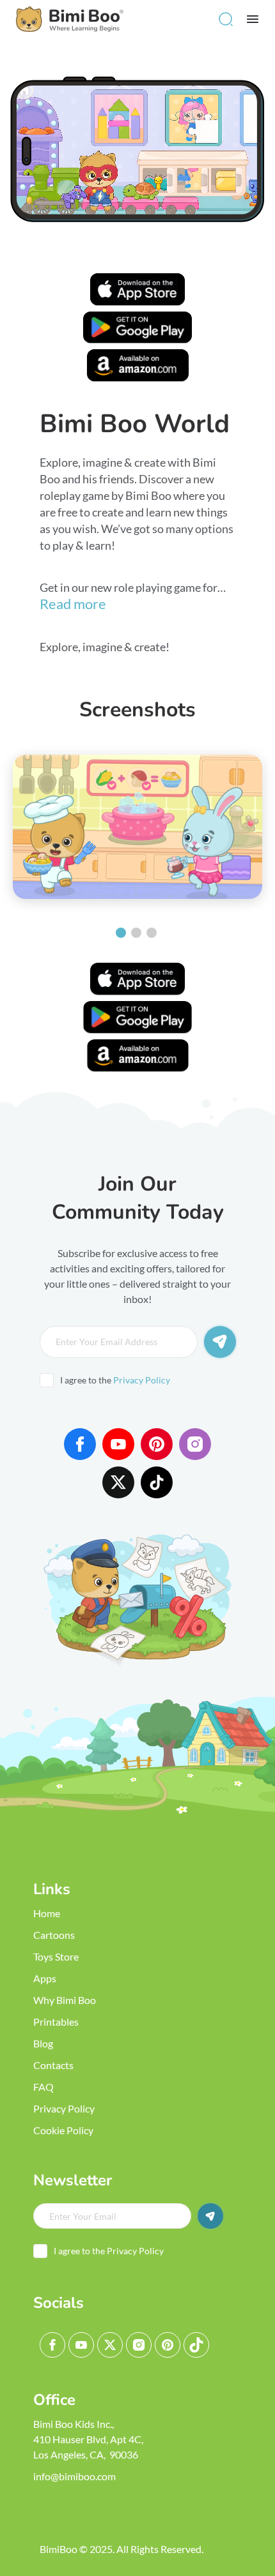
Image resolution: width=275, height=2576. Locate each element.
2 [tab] (136, 933)
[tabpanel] (137, 827)
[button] (226, 19)
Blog (43, 2043)
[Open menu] (253, 19)
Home (47, 1913)
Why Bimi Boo (65, 2000)
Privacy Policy (142, 1380)
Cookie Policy (63, 2130)
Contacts (53, 2065)
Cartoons (54, 1935)
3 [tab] (152, 933)
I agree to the (115, 1380)
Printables (56, 2022)
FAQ (43, 2087)
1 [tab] (121, 933)
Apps (45, 1978)
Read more (73, 604)
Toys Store (56, 1956)
